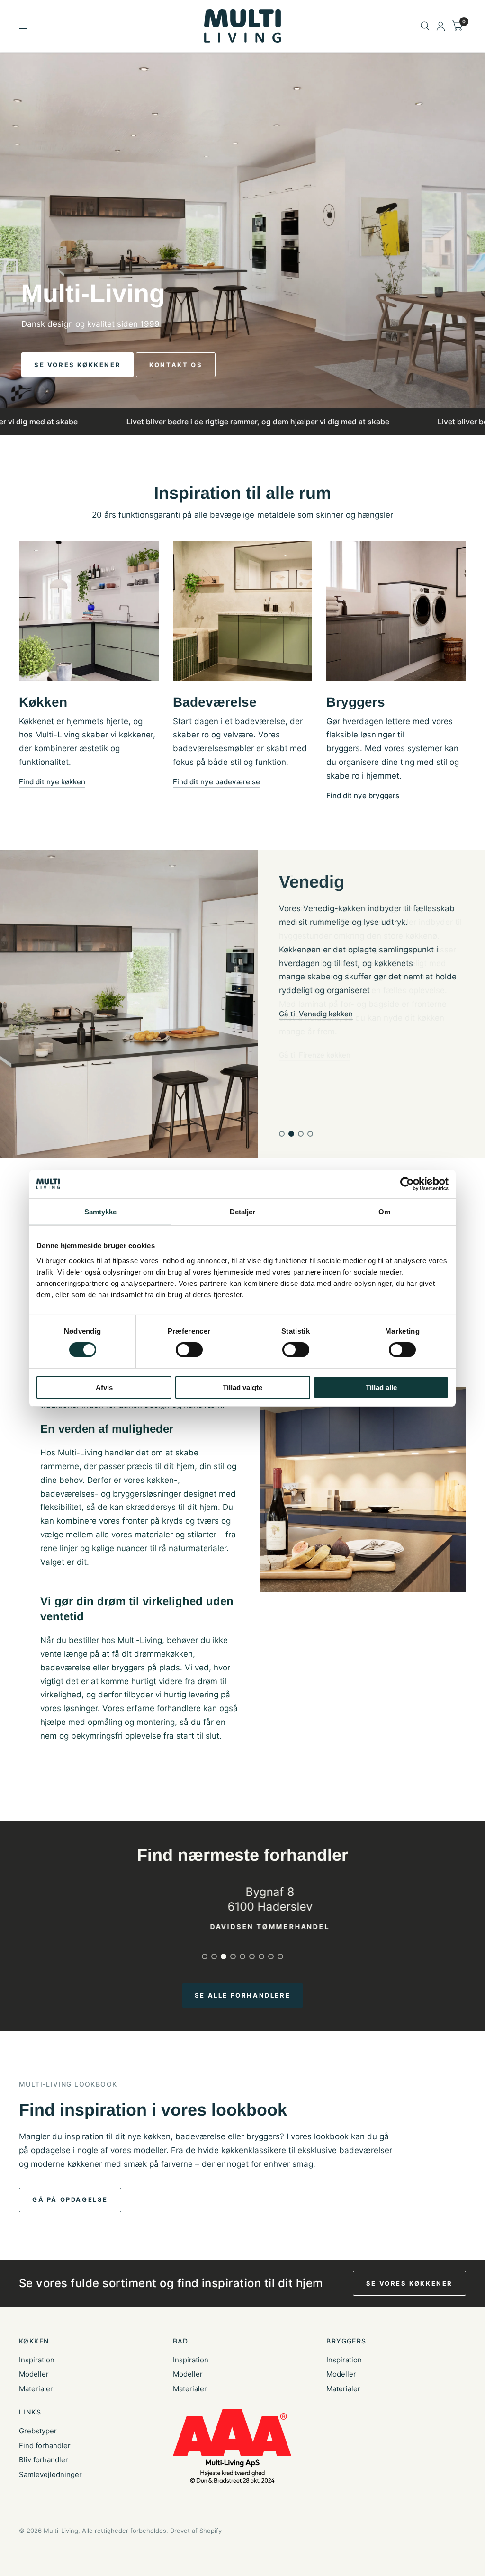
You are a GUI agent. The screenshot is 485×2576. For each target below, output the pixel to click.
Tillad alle (381, 1387)
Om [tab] (384, 1211)
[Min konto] (441, 26)
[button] (77, 365)
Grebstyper (38, 2431)
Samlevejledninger (50, 2474)
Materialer (36, 2389)
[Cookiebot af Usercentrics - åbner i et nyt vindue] (407, 1184)
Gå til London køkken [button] (314, 1041)
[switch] (189, 1350)
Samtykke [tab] (101, 1211)
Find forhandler (45, 2446)
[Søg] (425, 26)
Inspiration (37, 2360)
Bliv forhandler (44, 2460)
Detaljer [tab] (243, 1211)
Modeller (34, 2374)
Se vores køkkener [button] (409, 2283)
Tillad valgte (242, 1387)
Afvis (104, 1387)
